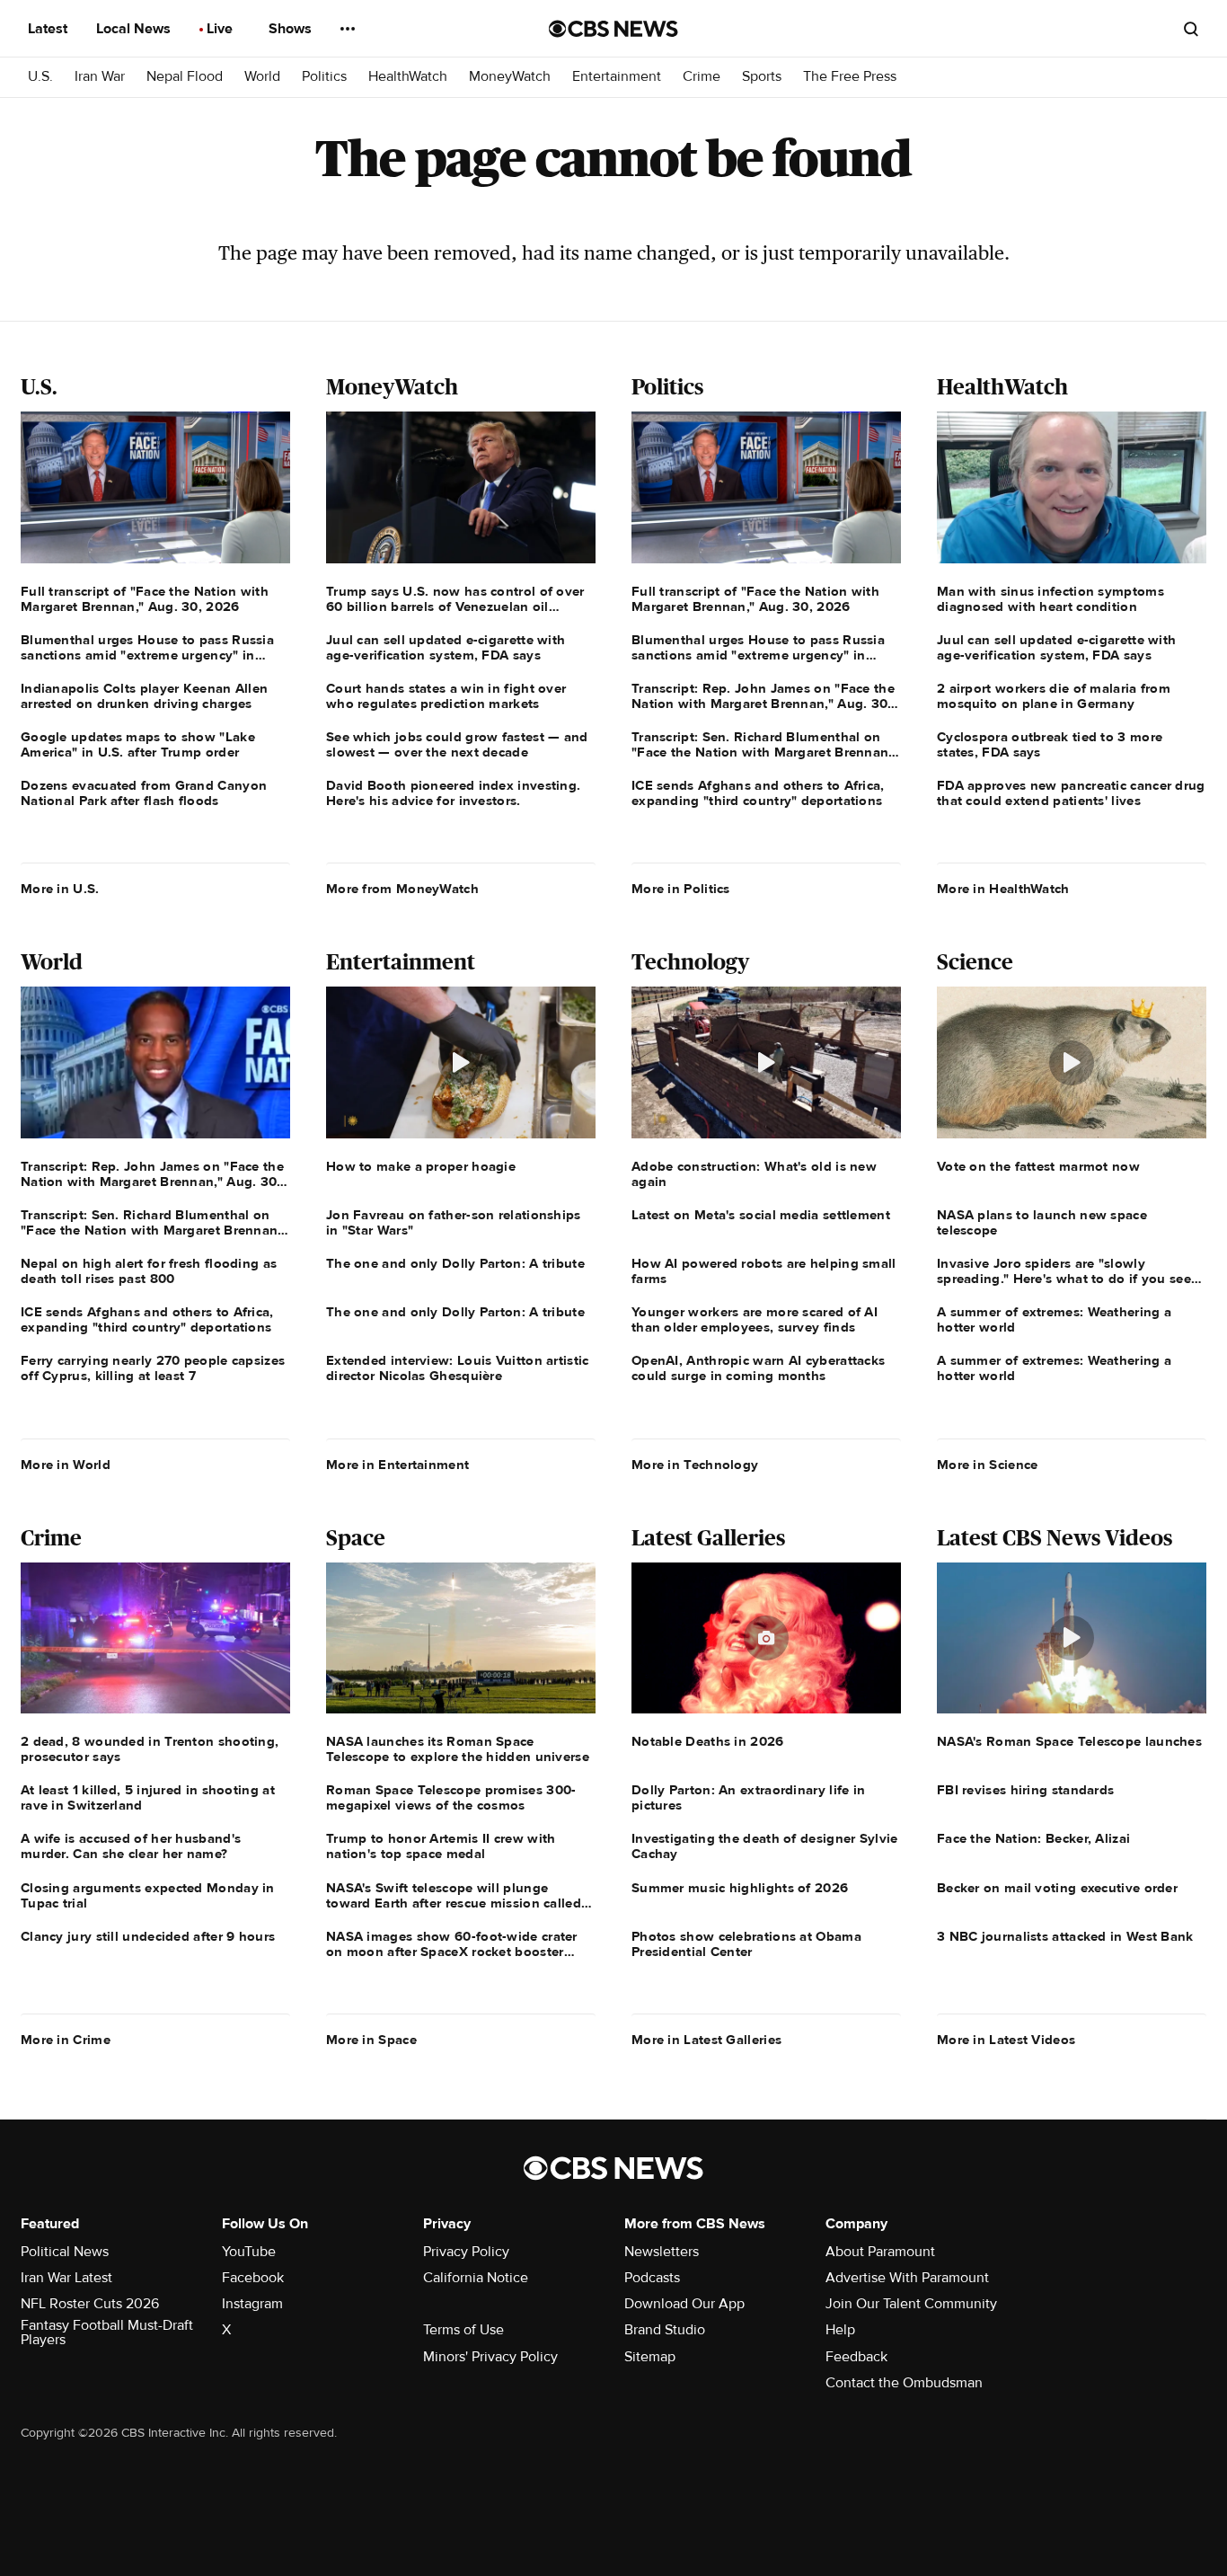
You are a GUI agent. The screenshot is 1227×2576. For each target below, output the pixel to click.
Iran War (100, 77)
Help (840, 2330)
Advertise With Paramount (907, 2278)
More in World (66, 1465)
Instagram (252, 2304)
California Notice (476, 2278)
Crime (702, 77)
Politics (324, 77)
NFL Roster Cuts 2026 (90, 2304)
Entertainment (617, 77)
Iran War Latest (66, 2278)
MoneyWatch (510, 77)
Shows (292, 29)
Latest (49, 29)
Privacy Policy (466, 2252)
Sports (762, 77)
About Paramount (880, 2252)
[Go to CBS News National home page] (613, 29)
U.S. (40, 77)
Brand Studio (665, 2330)
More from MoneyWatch (402, 889)
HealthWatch (408, 77)
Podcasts (652, 2278)
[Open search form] (1191, 29)
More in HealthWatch (1003, 889)
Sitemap (650, 2357)
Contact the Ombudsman (904, 2383)
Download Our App (684, 2304)
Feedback (856, 2357)
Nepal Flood (185, 77)
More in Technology (695, 1465)
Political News (65, 2252)
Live (221, 29)
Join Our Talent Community (911, 2304)
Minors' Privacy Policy (490, 2357)
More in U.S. (60, 889)
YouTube (249, 2252)
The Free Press (850, 77)
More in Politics (681, 889)
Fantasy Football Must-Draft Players (107, 2333)
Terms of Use (463, 2330)
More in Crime (66, 2040)
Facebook (253, 2278)
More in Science (988, 1465)
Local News (135, 29)
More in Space (371, 2040)
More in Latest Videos (1006, 2040)
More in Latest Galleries (706, 2040)
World (262, 77)
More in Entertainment (397, 1465)
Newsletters (662, 2252)
